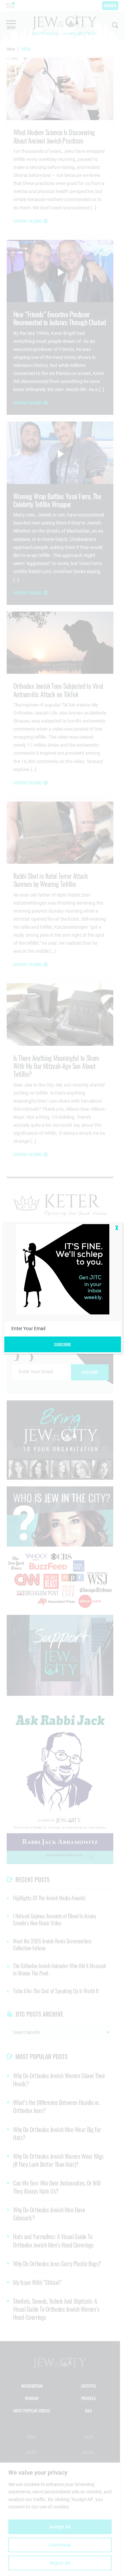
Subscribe (62, 1344)
